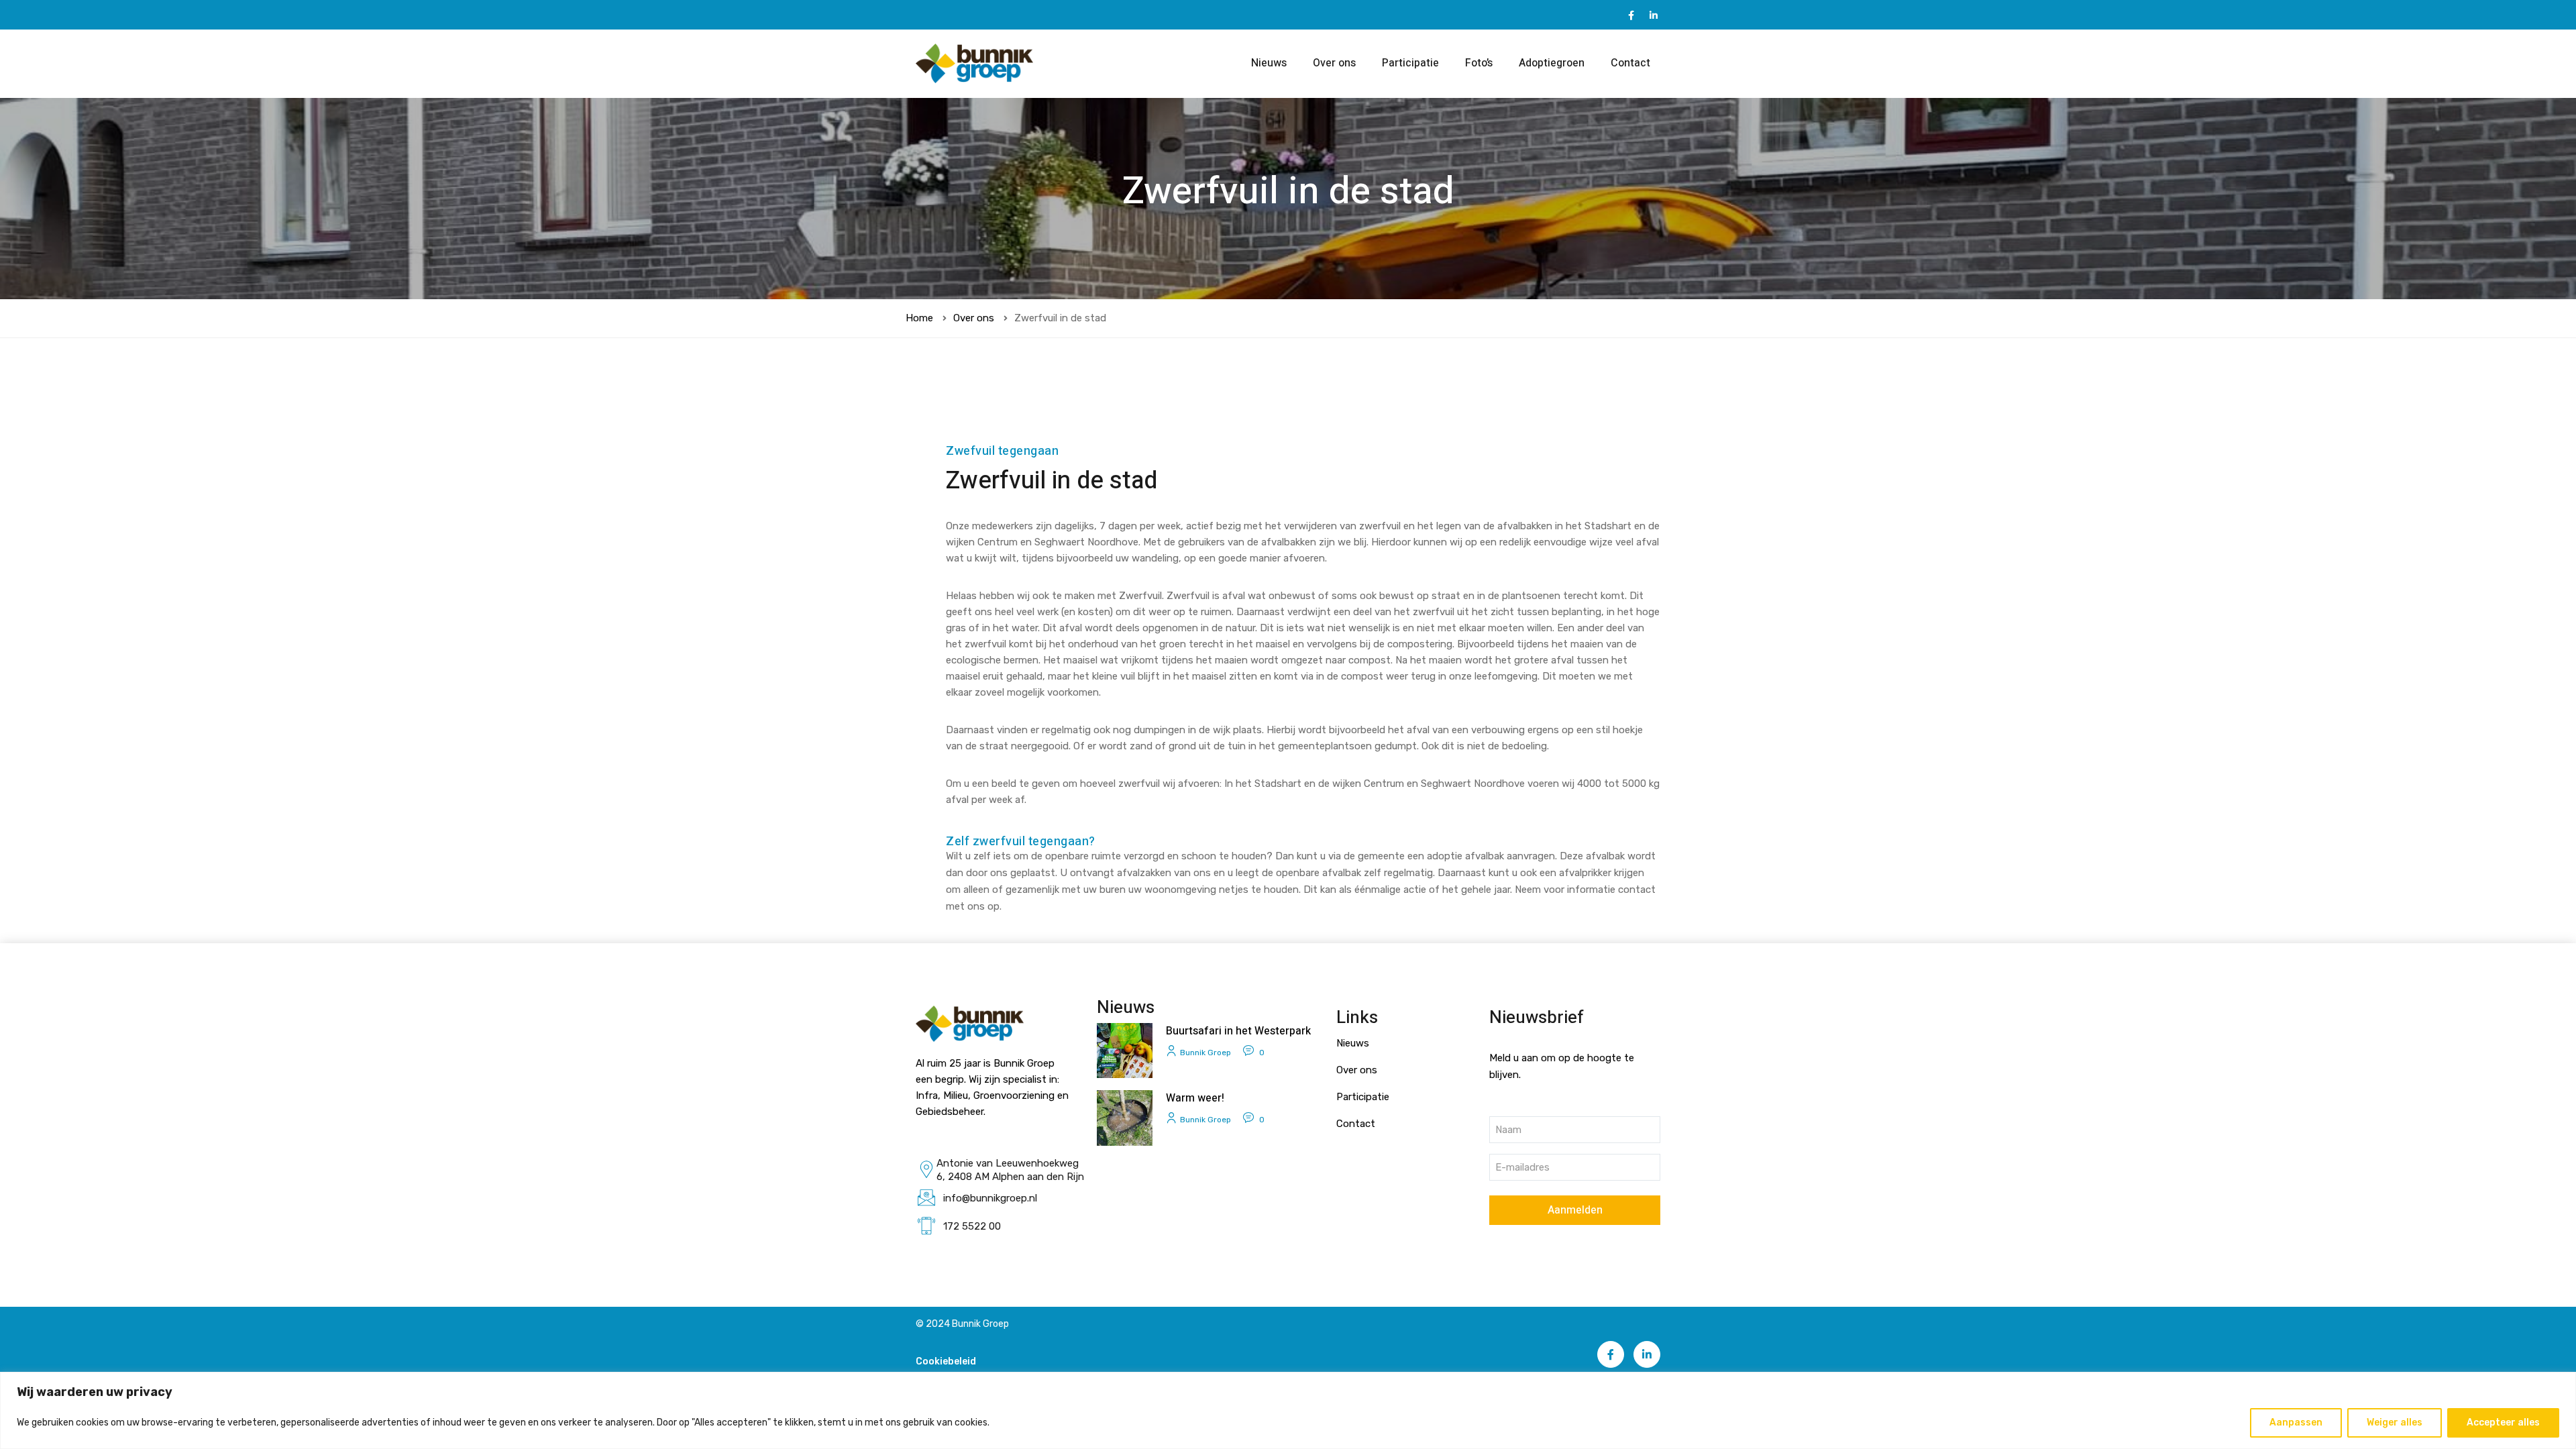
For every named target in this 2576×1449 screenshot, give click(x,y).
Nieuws (1269, 63)
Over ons (1334, 63)
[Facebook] (1631, 15)
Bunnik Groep (1205, 1053)
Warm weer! (1195, 1098)
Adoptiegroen (1552, 63)
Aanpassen (2296, 1423)
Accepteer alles (2503, 1423)
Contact (1630, 63)
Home (919, 318)
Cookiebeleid (946, 1361)
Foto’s (1479, 63)
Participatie (1410, 63)
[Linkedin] (1654, 15)
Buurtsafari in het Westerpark (1238, 1031)
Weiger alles (2395, 1423)
